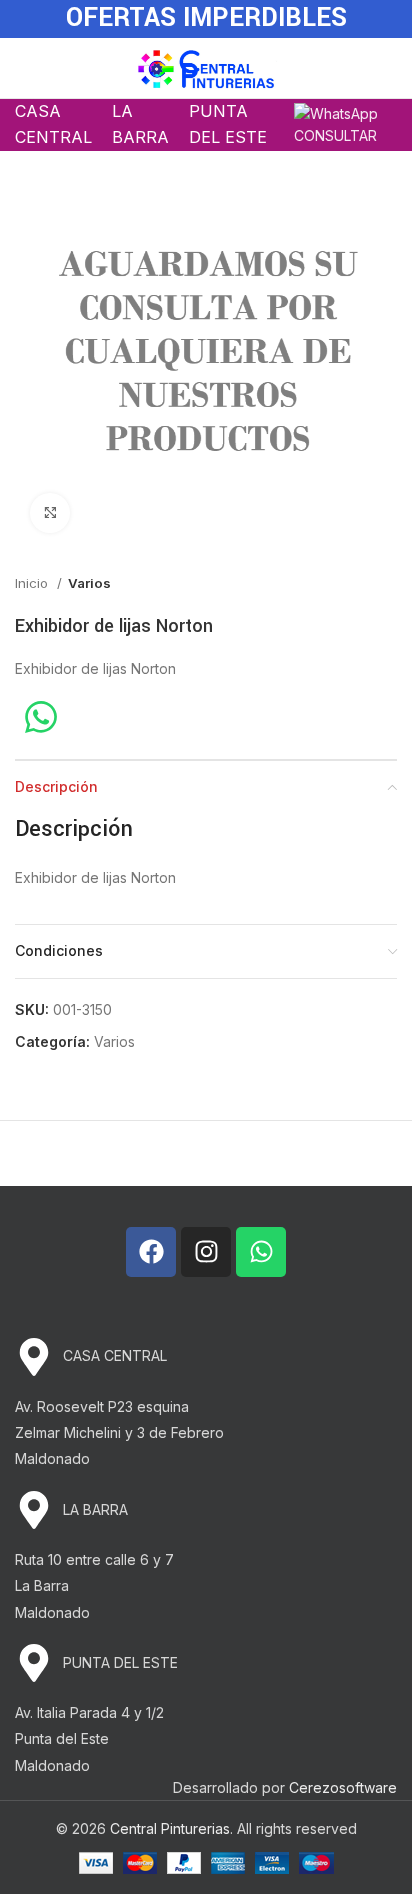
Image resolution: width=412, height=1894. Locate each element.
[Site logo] (206, 66)
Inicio (33, 583)
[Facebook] (151, 1252)
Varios (89, 583)
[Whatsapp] (261, 1252)
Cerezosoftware (343, 1787)
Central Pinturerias (170, 1828)
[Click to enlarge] (50, 513)
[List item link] (206, 1357)
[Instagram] (206, 1252)
